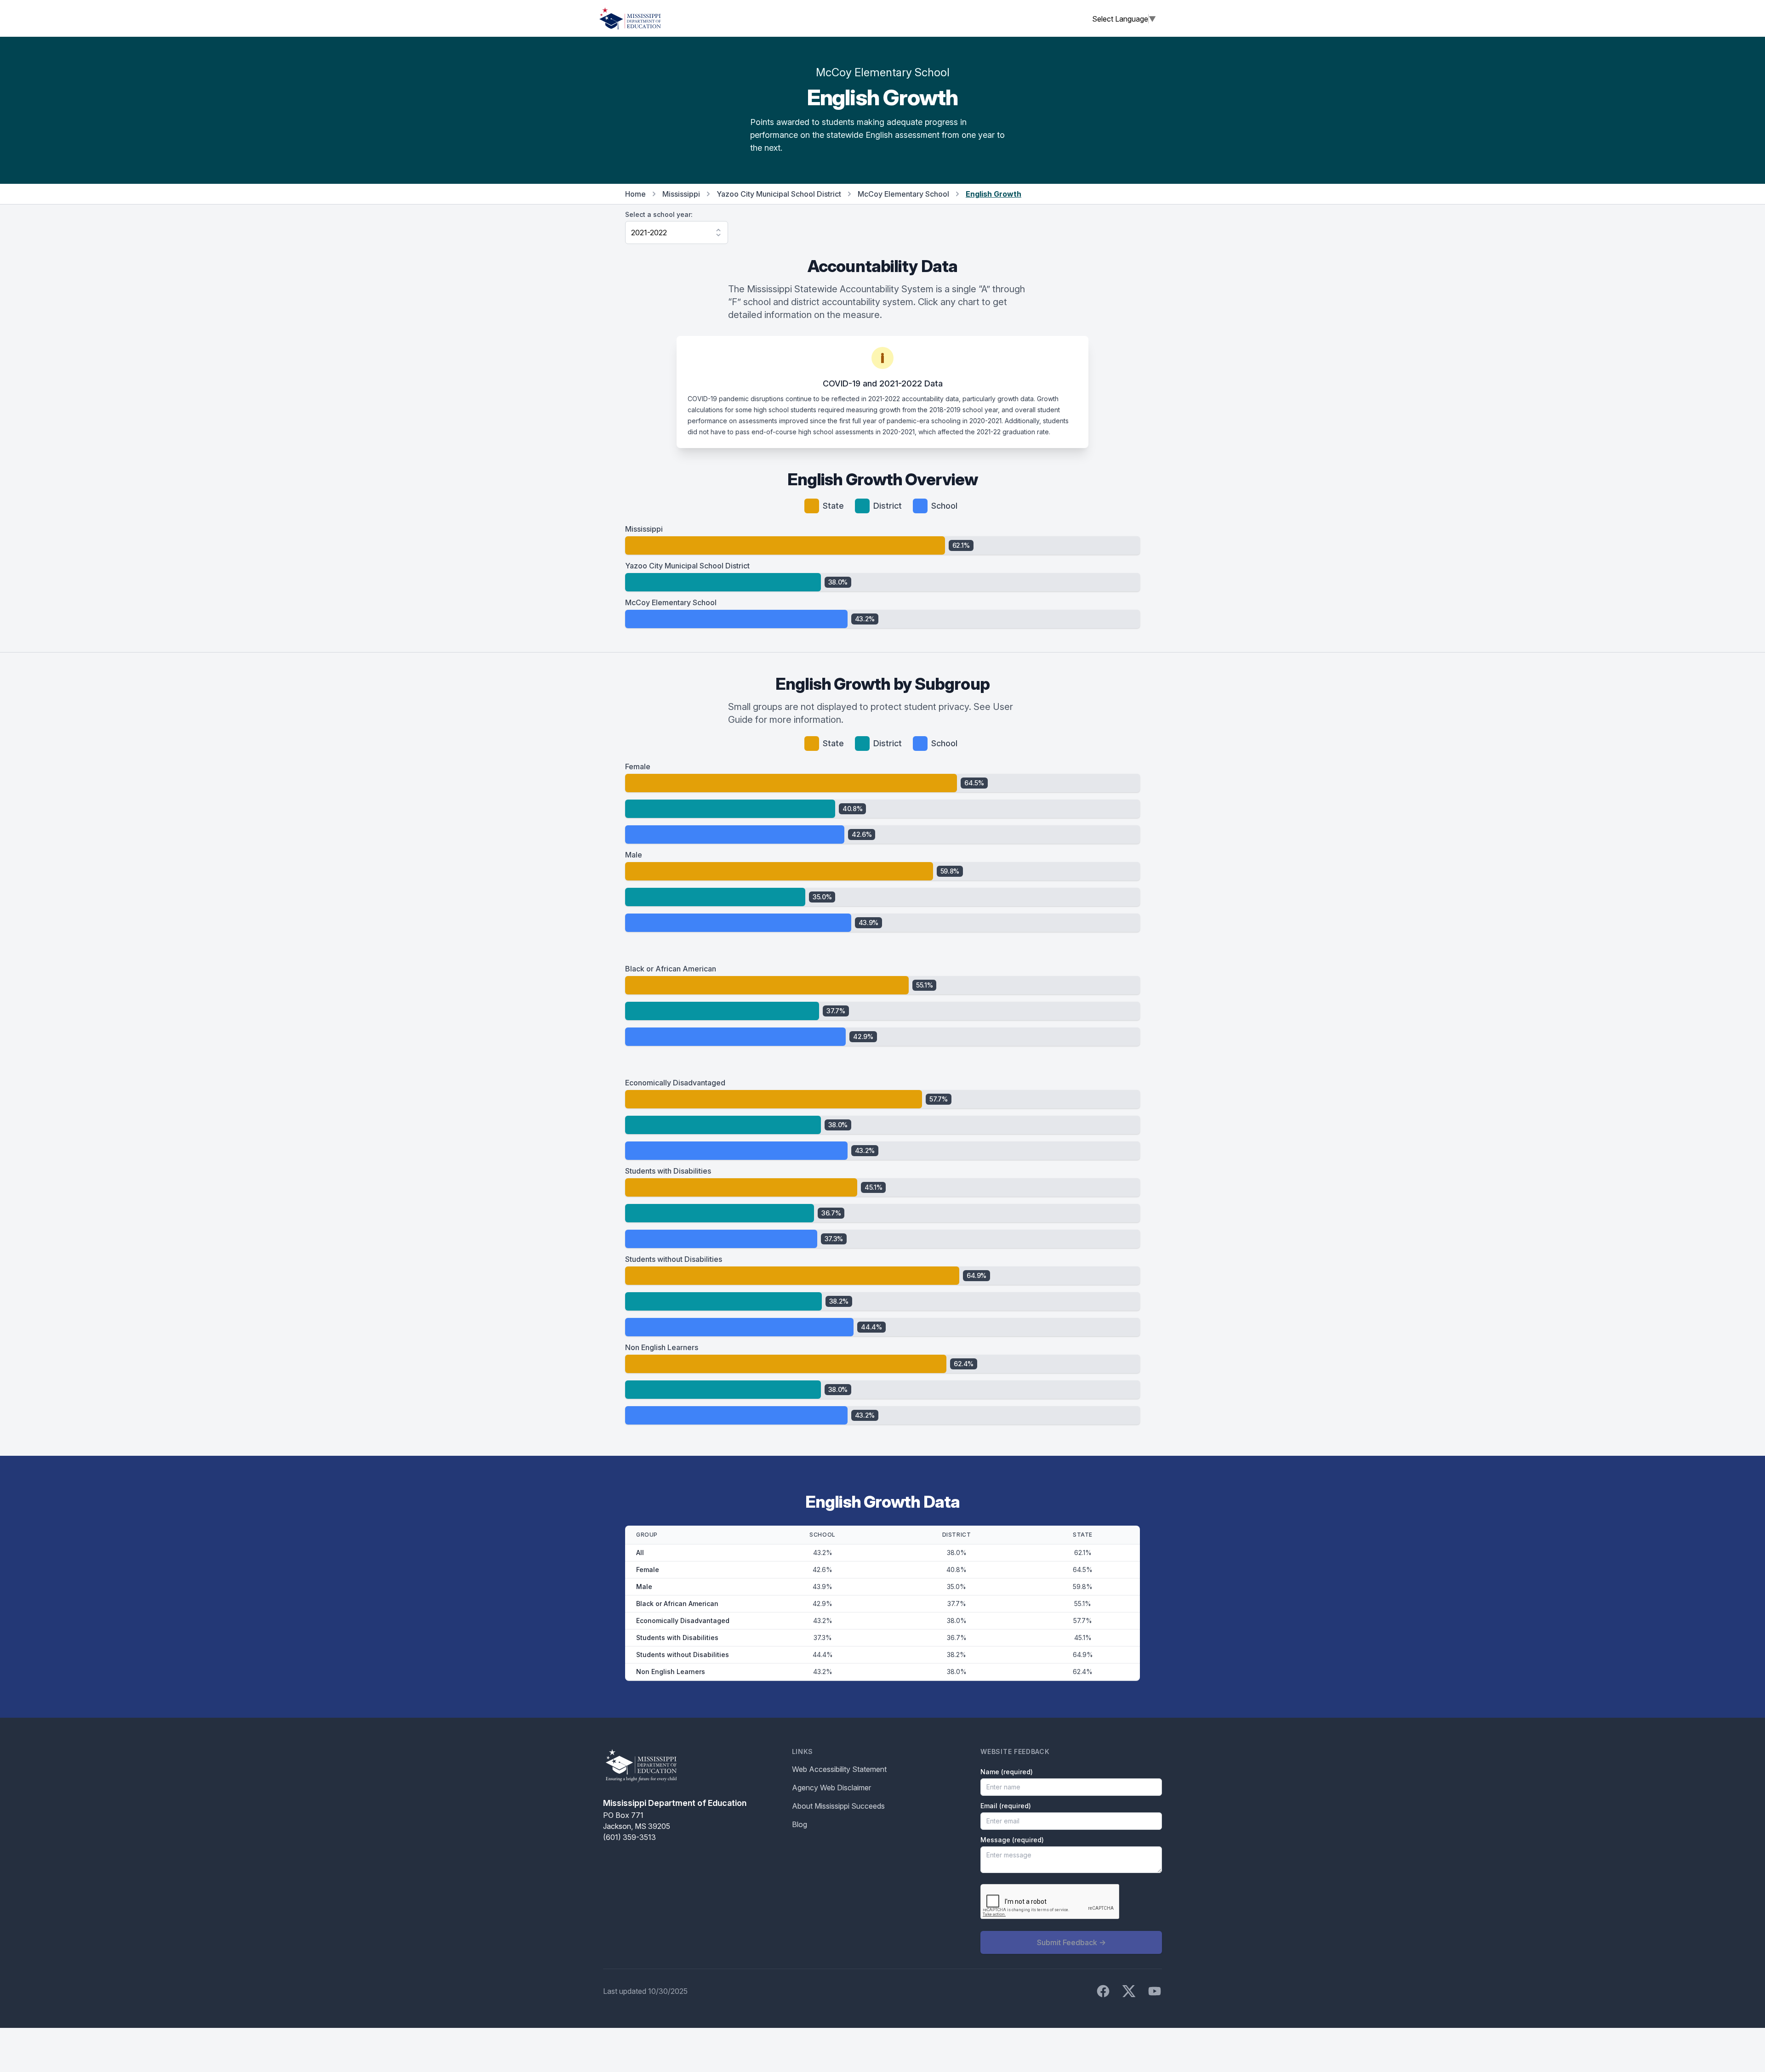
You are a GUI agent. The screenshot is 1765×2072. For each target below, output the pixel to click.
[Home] (630, 18)
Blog (800, 1824)
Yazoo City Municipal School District (779, 194)
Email (1006, 1806)
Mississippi (681, 194)
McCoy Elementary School (903, 194)
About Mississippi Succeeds (838, 1806)
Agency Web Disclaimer (831, 1788)
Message (1012, 1840)
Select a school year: (659, 214)
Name (1007, 1772)
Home (635, 194)
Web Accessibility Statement (839, 1769)
